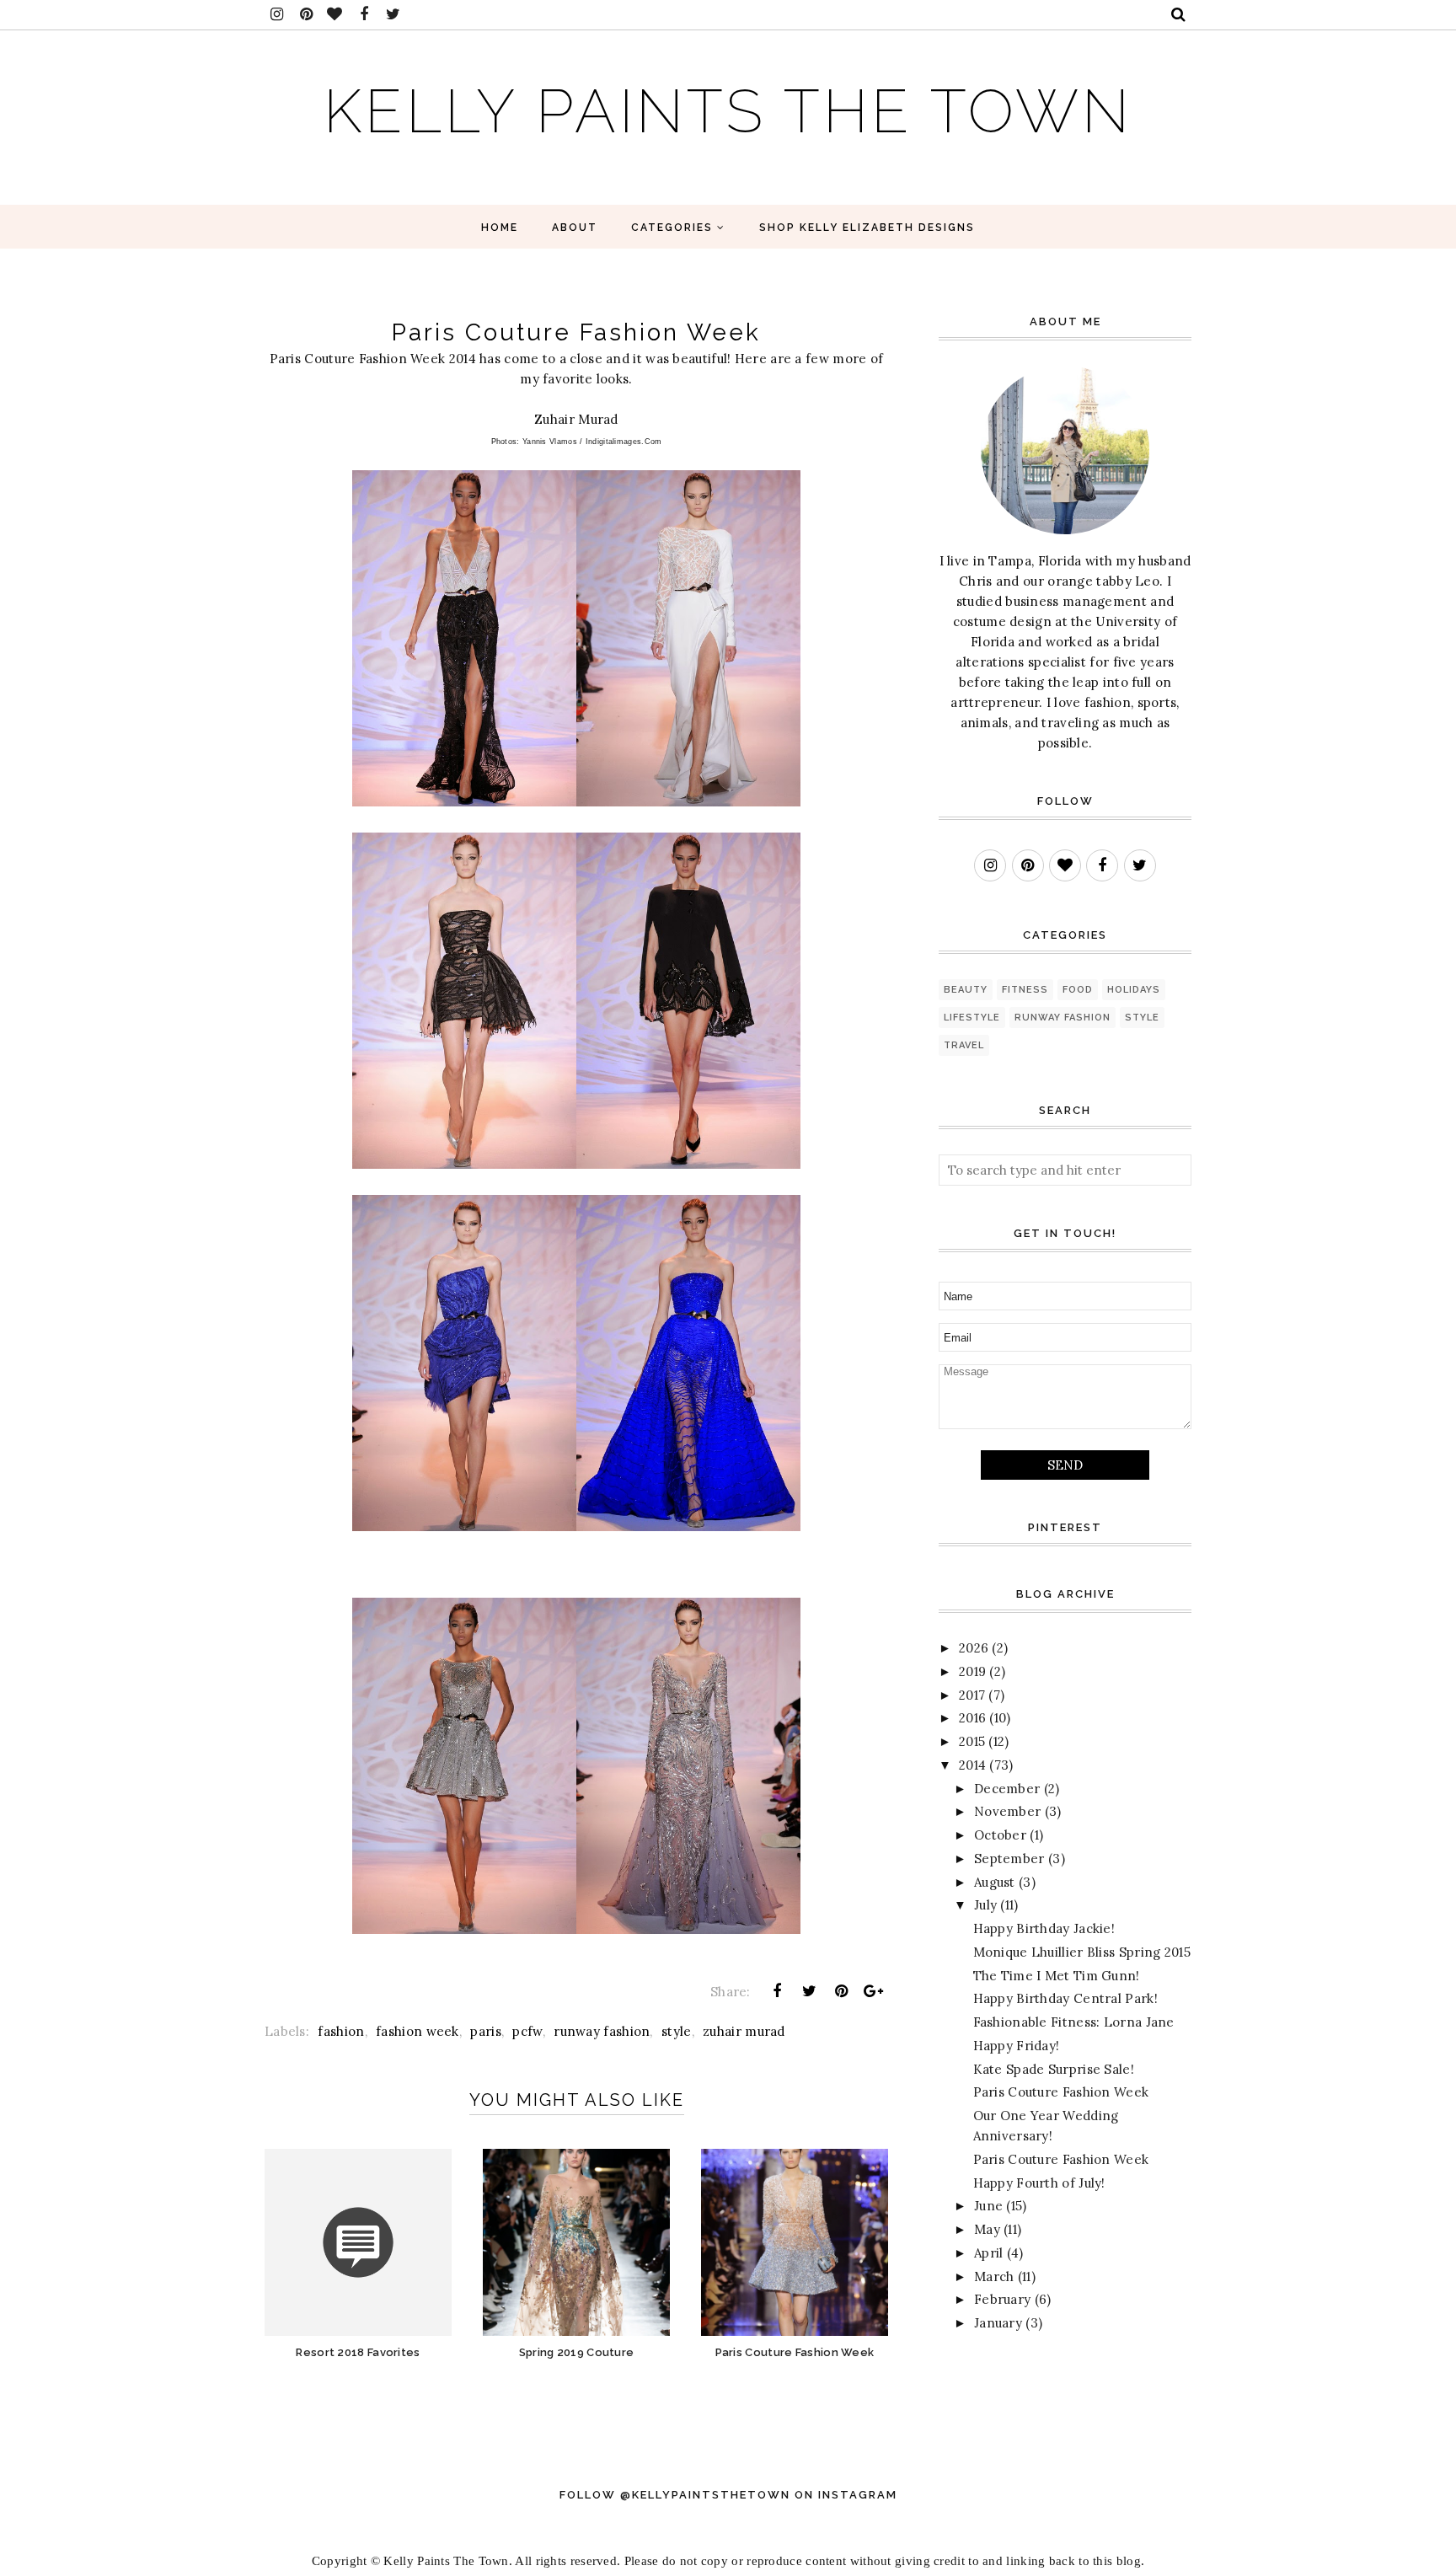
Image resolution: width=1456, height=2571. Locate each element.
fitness (1025, 990)
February (1002, 2299)
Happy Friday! (1017, 2046)
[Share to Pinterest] (842, 1991)
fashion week (418, 2031)
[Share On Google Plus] (874, 1991)
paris (486, 2031)
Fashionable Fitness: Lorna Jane (1074, 2022)
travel (964, 1045)
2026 (974, 1648)
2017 (972, 1695)
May (987, 2229)
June (988, 2206)
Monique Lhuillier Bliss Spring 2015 (1082, 1952)
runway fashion (602, 2031)
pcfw (527, 2031)
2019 (972, 1671)
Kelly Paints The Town (728, 111)
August (995, 1882)
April (989, 2253)
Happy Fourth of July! (1039, 2183)
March (994, 2276)
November (1007, 1811)
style (677, 2031)
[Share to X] (809, 1991)
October (1000, 1835)
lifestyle (972, 1018)
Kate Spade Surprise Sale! (1054, 2069)
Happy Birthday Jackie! (1044, 1928)
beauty (966, 990)
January (998, 2323)
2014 (972, 1765)
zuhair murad (744, 2031)
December (1007, 1789)
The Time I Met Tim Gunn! (1057, 1976)
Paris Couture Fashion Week (1061, 2092)
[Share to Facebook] (777, 1991)
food (1078, 990)
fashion (341, 2031)
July (985, 1905)
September (1009, 1859)
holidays (1134, 990)
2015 (972, 1741)
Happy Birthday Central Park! (1065, 1998)
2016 (972, 1718)
